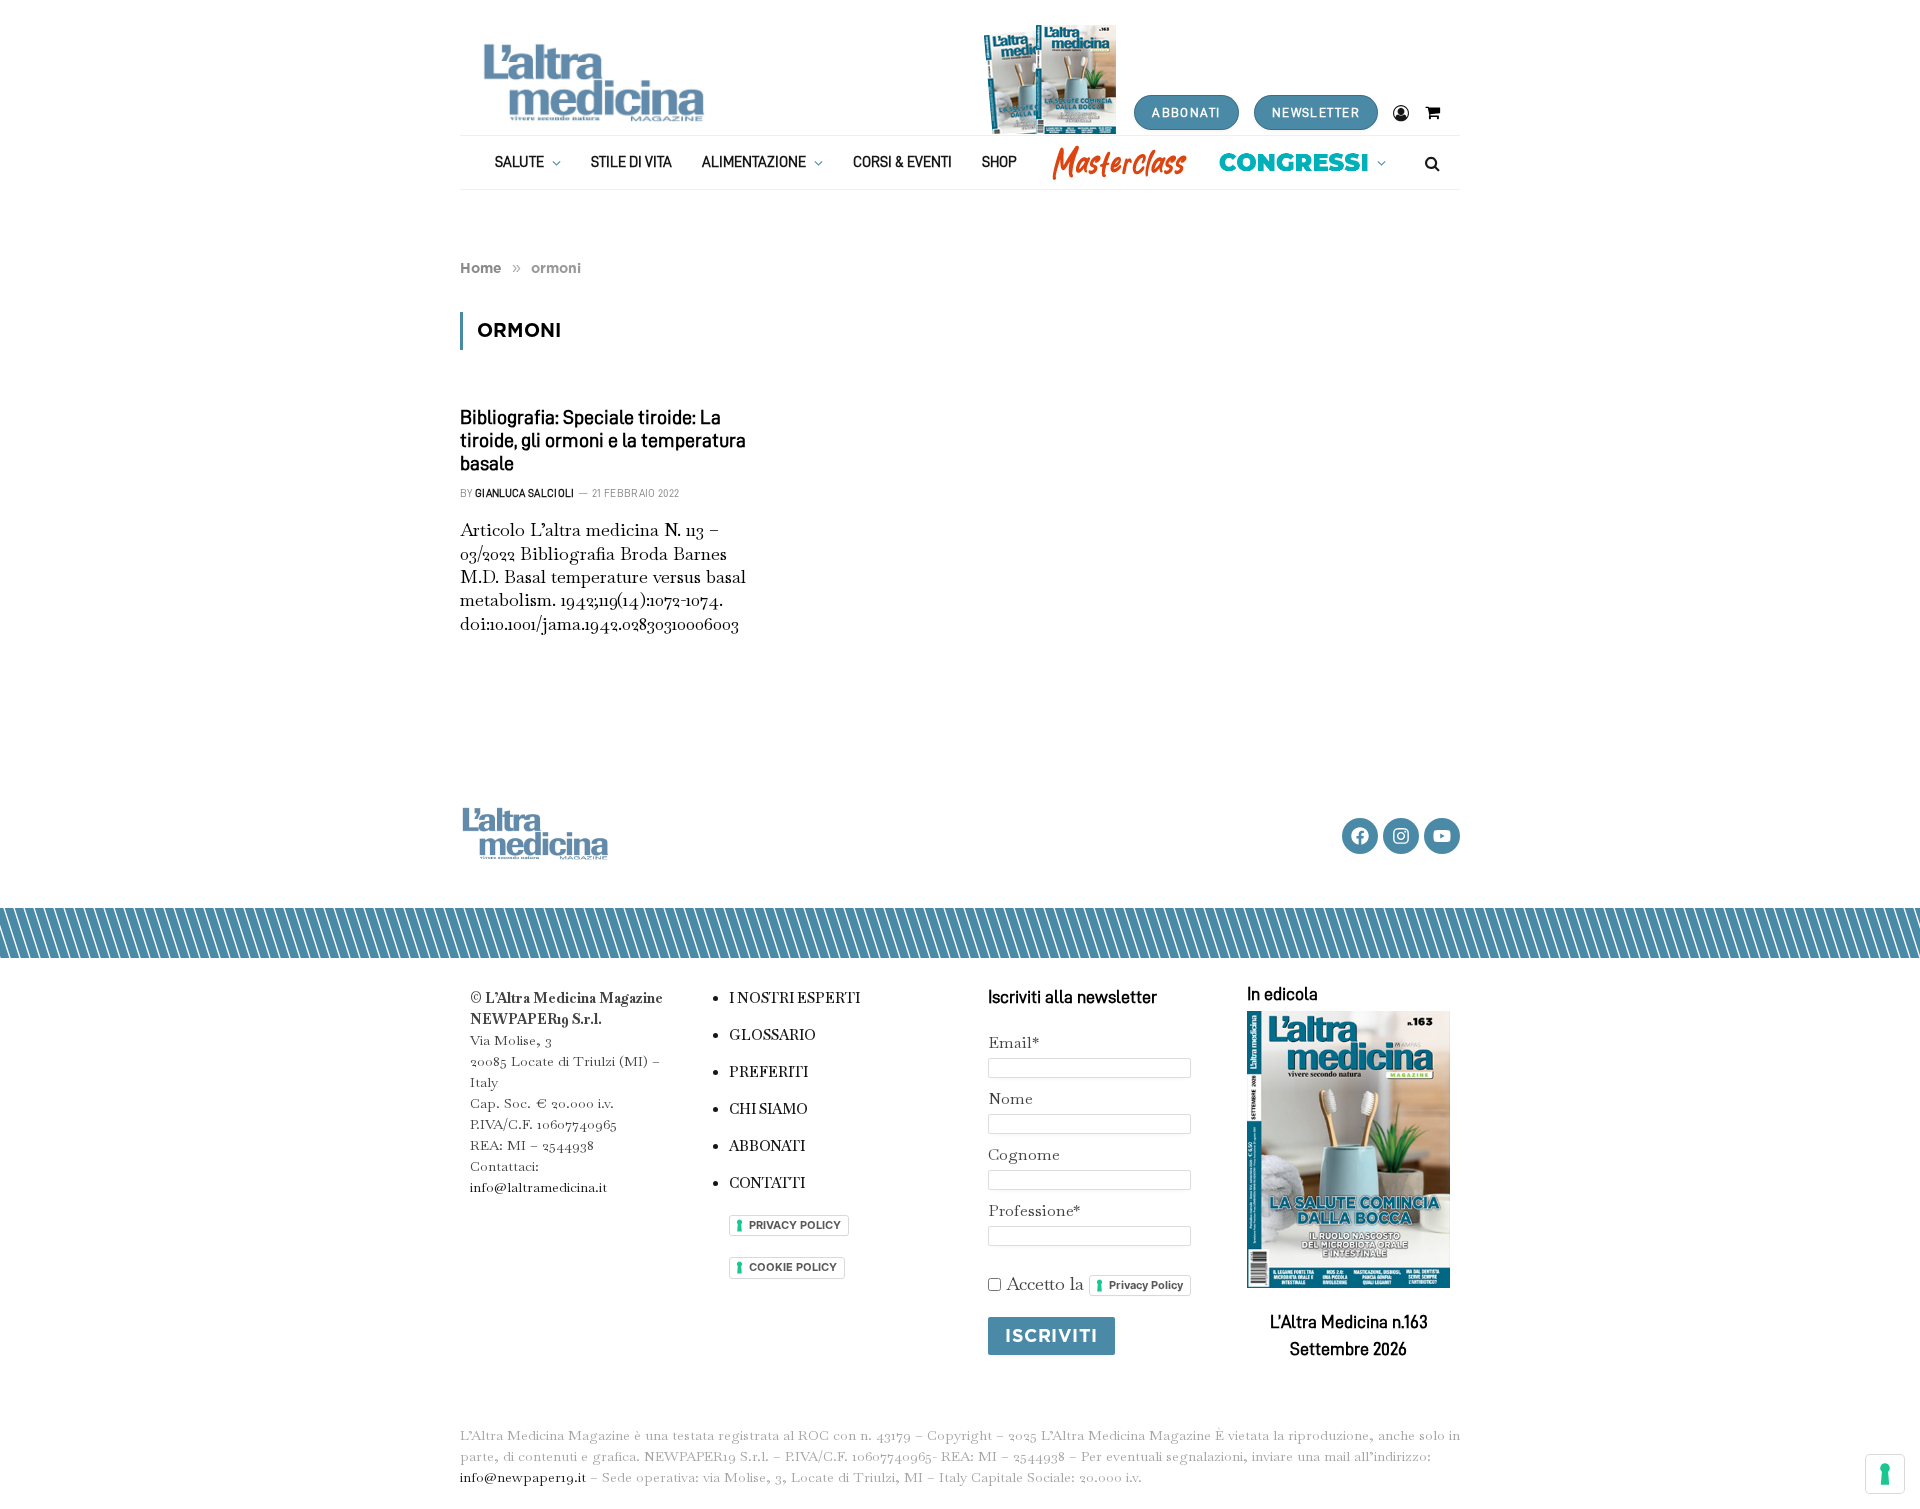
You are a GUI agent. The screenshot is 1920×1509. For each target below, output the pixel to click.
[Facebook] (1360, 836)
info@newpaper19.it (523, 1477)
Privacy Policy (1146, 1285)
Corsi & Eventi (902, 162)
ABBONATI (1186, 112)
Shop (999, 162)
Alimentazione (754, 162)
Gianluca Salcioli (525, 493)
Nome (1010, 1098)
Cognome (1024, 1154)
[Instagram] (1401, 836)
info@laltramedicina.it (538, 1187)
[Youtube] (1442, 836)
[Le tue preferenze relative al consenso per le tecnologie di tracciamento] (1885, 1474)
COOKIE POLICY (793, 1267)
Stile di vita (631, 162)
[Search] (1430, 162)
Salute (519, 162)
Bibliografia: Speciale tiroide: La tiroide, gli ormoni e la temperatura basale (603, 440)
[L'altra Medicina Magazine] (593, 82)
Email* (1013, 1042)
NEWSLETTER (1316, 112)
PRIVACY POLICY (795, 1225)
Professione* (1034, 1210)
